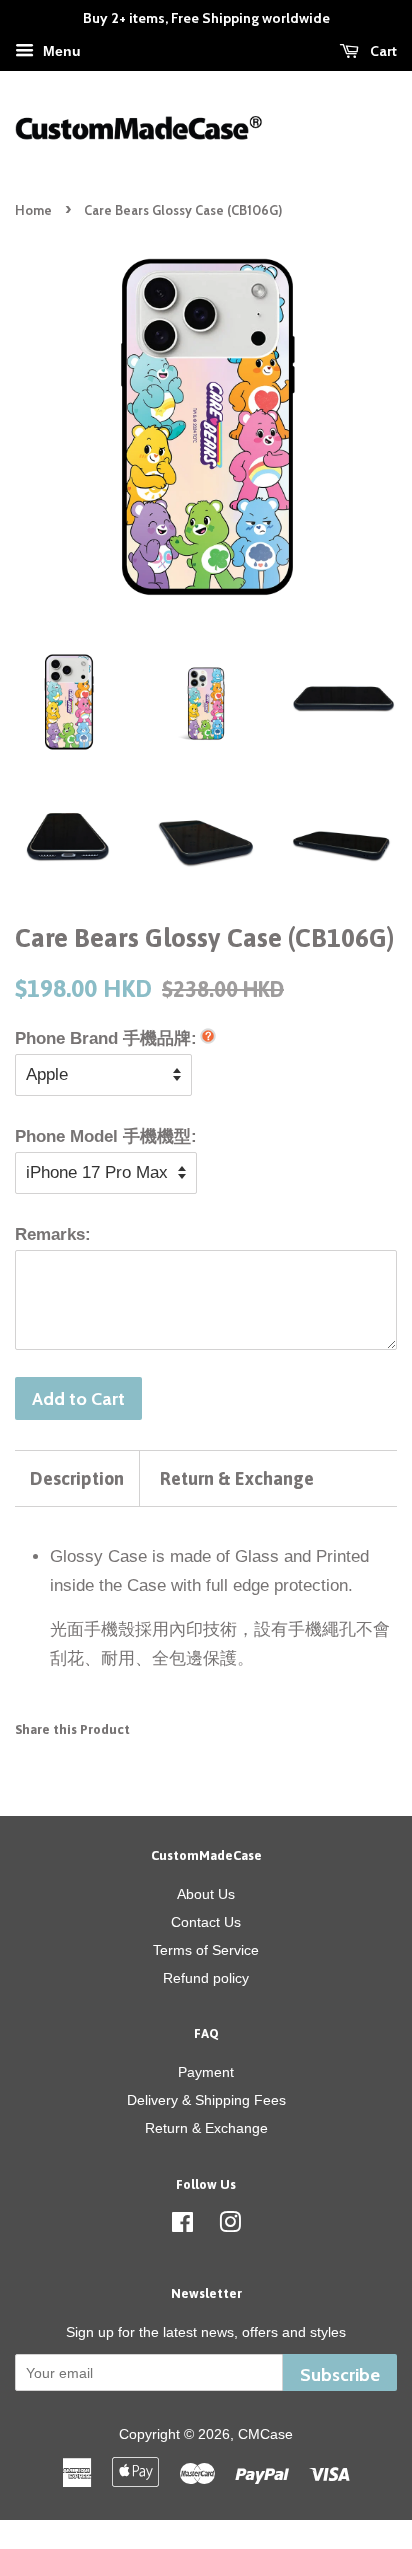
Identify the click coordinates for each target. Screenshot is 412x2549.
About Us (206, 1894)
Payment (206, 2072)
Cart (382, 51)
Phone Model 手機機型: (106, 1136)
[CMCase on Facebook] (182, 2226)
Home (33, 210)
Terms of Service (206, 1950)
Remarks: (53, 1234)
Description (77, 1478)
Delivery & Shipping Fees (206, 2100)
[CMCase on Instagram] (230, 2226)
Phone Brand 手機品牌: (106, 1038)
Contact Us (206, 1922)
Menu (60, 51)
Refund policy (206, 1978)
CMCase (265, 2434)
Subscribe (340, 2374)
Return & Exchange (237, 1478)
